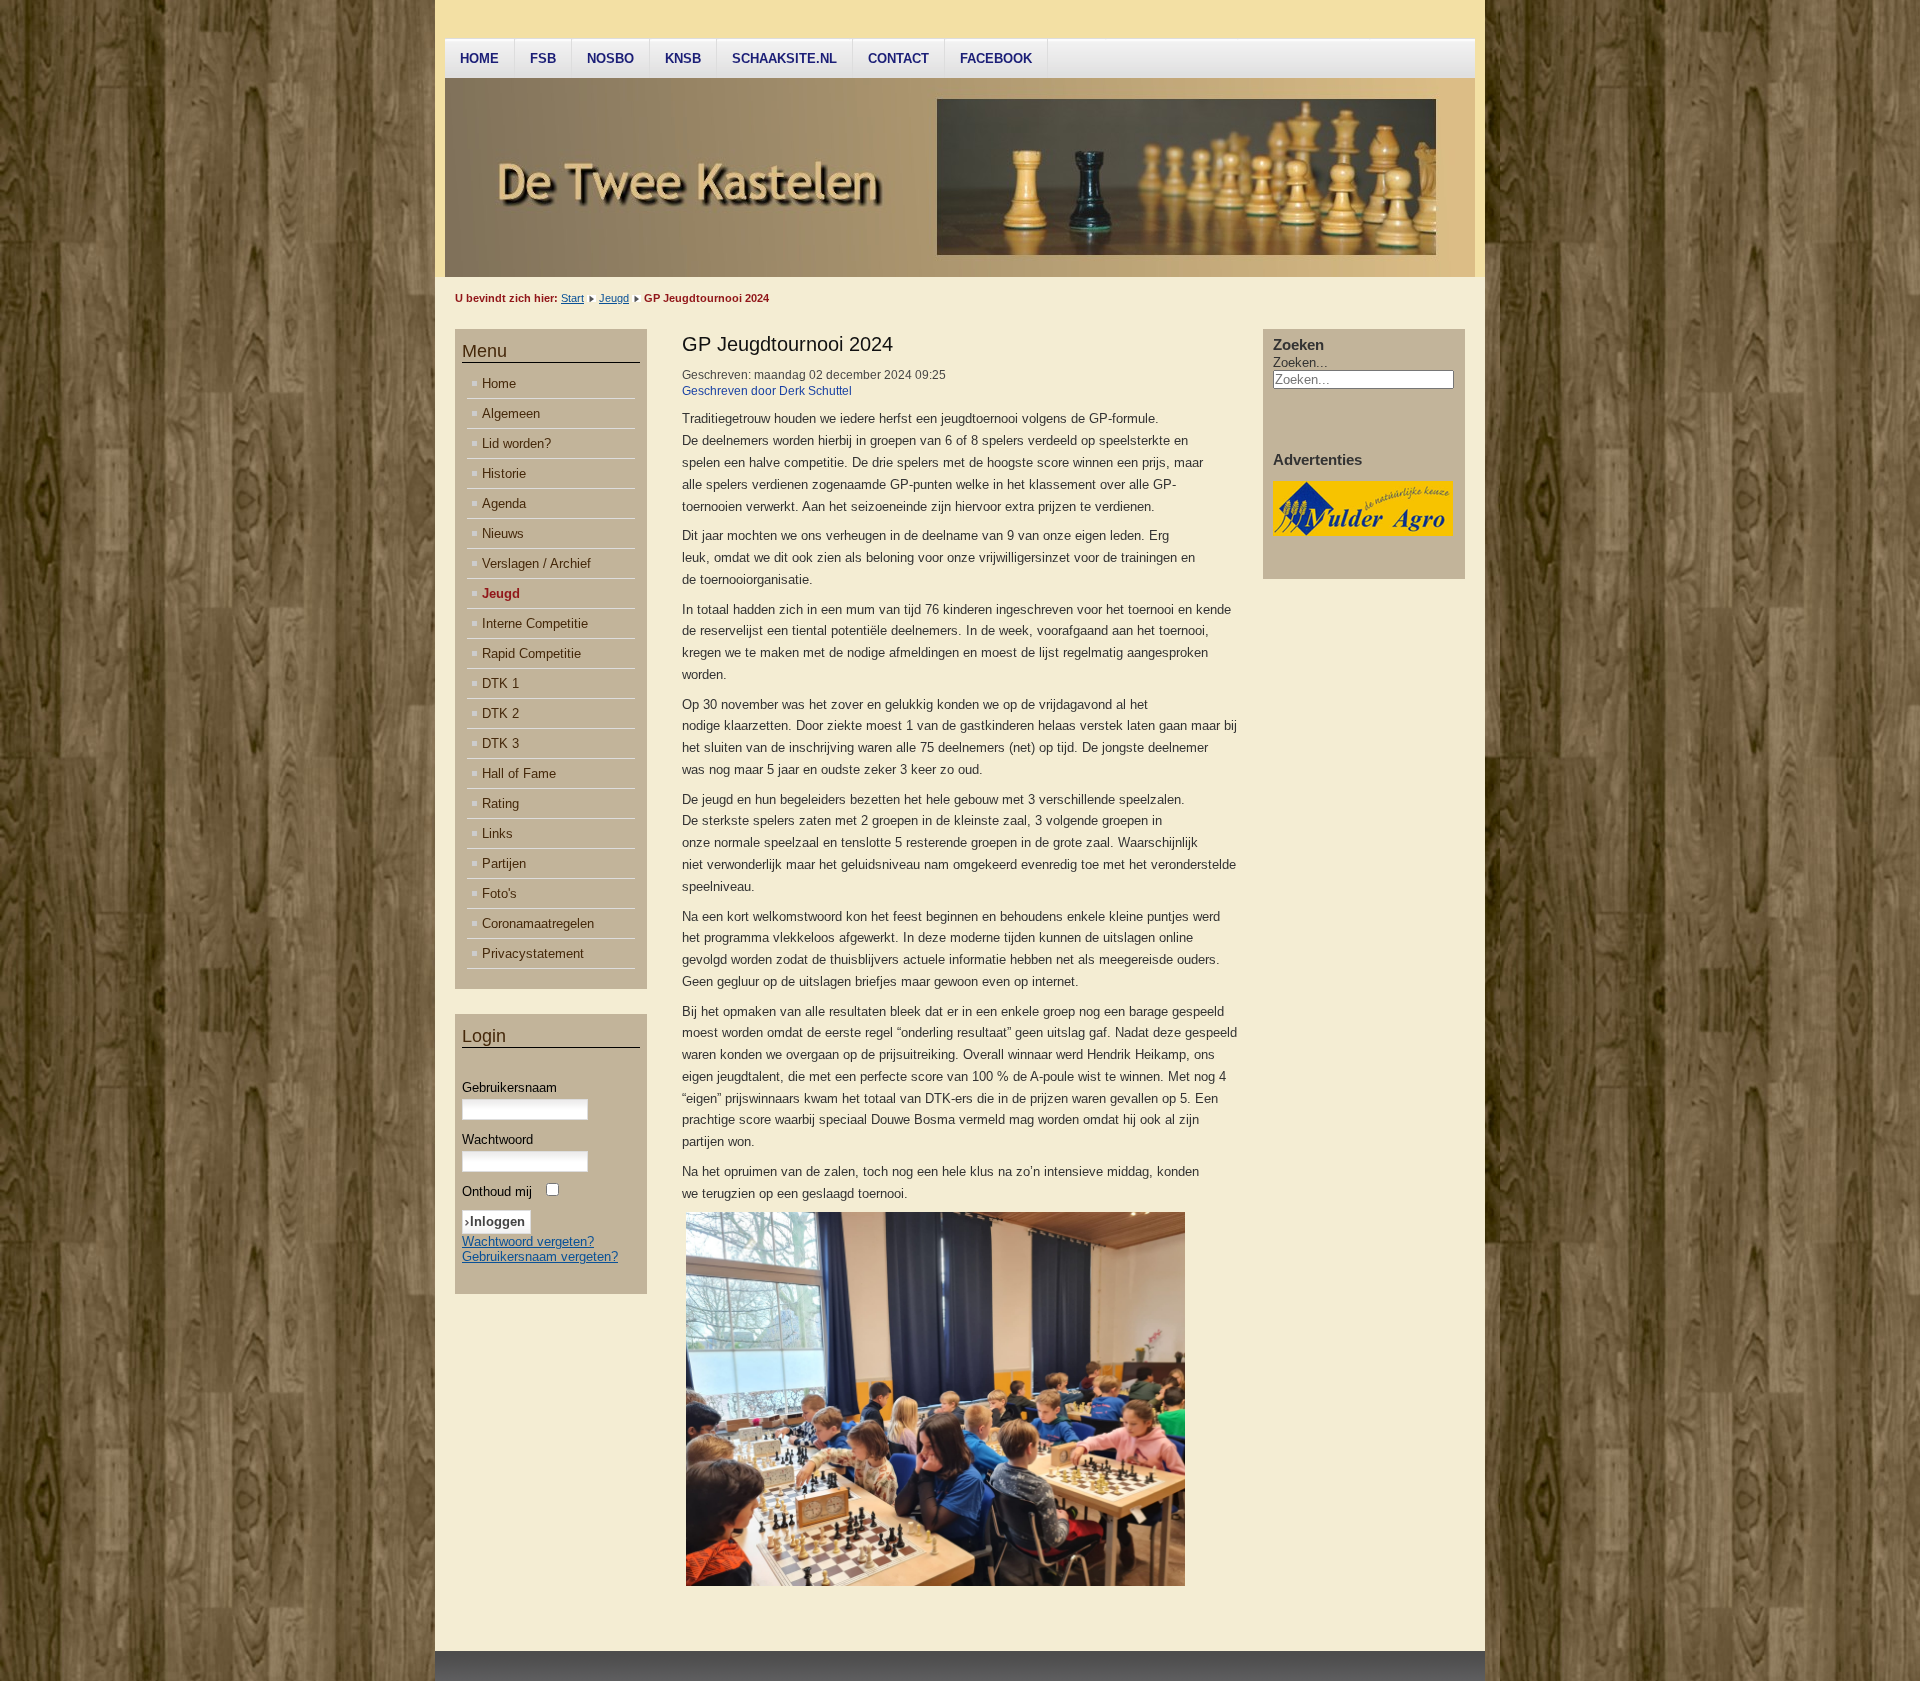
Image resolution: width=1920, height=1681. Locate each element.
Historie (504, 473)
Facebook (996, 58)
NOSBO (610, 58)
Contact (898, 58)
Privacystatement (533, 953)
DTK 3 (500, 743)
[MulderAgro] (1363, 531)
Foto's (499, 893)
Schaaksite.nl (784, 58)
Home (479, 58)
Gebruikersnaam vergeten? (540, 1256)
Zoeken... (1300, 362)
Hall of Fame (519, 773)
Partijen (504, 863)
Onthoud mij (497, 1191)
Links (497, 833)
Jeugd (614, 298)
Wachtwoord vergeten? (528, 1241)
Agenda (504, 503)
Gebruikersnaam (509, 1087)
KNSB (683, 58)
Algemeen (511, 413)
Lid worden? (516, 443)
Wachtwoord (497, 1139)
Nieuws (503, 533)
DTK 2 (500, 713)
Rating (500, 803)
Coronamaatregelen (538, 923)
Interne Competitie (535, 623)
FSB (543, 58)
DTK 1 (500, 683)
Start (572, 298)
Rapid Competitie (531, 653)
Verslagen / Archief (536, 563)
